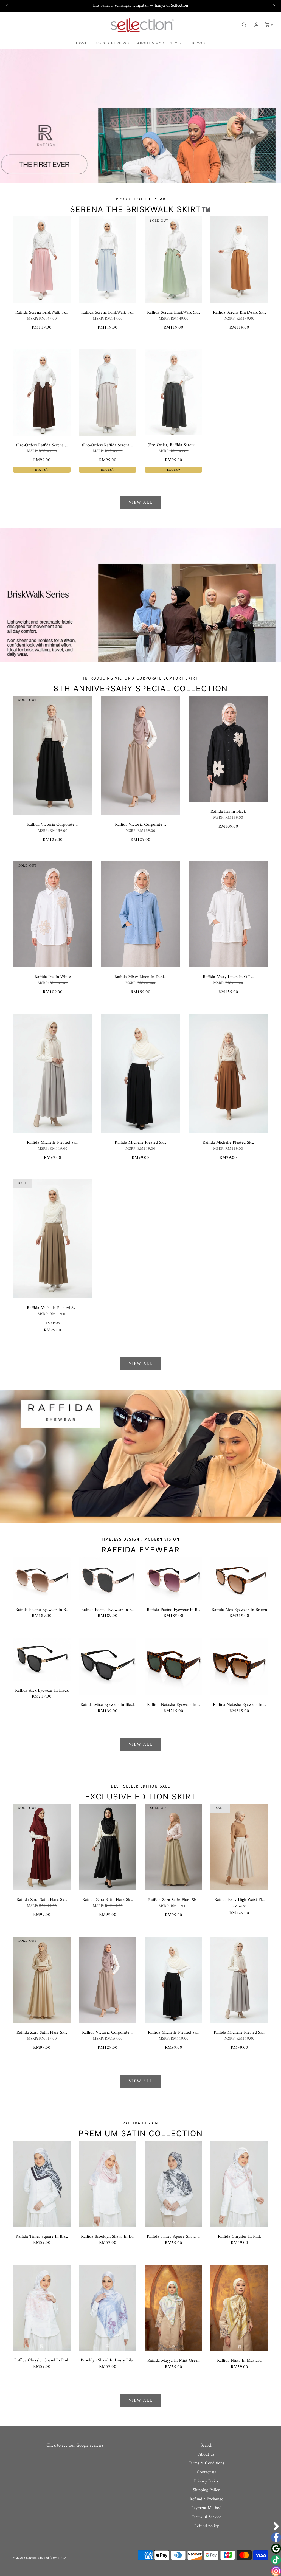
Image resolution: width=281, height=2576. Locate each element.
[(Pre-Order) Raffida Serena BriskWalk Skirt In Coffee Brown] (42, 392)
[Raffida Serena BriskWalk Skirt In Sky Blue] (108, 260)
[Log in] (256, 25)
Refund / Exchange (206, 2499)
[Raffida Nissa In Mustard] (239, 2308)
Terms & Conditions (206, 2464)
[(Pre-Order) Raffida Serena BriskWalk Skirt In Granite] (173, 392)
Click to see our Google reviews (75, 2445)
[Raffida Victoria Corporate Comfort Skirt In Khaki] (140, 755)
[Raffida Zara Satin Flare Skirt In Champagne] (173, 1847)
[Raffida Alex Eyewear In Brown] (239, 1578)
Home (82, 43)
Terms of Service (206, 2517)
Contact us (206, 2473)
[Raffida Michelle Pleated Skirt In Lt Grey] (53, 1073)
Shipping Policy (206, 2490)
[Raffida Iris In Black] (228, 749)
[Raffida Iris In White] (53, 914)
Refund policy (206, 2526)
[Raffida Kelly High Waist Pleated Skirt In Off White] (239, 1847)
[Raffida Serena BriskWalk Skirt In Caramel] (239, 260)
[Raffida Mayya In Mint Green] (173, 2308)
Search (206, 2446)
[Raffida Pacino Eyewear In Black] (108, 1578)
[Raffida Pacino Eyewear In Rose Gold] (173, 1578)
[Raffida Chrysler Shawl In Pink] (42, 2308)
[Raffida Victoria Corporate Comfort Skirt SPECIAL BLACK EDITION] (53, 755)
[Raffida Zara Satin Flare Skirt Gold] (42, 1980)
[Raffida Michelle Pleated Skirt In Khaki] (53, 1239)
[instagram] (276, 2571)
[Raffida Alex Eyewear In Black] (42, 1659)
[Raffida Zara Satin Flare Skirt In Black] (108, 1847)
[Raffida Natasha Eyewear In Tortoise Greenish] (173, 1666)
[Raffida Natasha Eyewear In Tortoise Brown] (239, 1666)
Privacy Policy (206, 2482)
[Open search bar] (244, 25)
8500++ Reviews (112, 43)
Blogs (199, 43)
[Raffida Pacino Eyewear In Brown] (42, 1578)
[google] (276, 2549)
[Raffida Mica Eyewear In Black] (108, 1666)
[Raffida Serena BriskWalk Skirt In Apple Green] (173, 260)
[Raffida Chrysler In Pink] (239, 2184)
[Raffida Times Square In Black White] (42, 2184)
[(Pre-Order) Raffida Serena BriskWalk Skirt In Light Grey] (108, 392)
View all (141, 503)
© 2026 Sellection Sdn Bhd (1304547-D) (40, 2558)
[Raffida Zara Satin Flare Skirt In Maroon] (42, 1847)
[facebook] (276, 2537)
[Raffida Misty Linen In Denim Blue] (140, 914)
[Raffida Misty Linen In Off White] (228, 914)
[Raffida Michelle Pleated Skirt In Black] (140, 1073)
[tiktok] (276, 2560)
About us (206, 2455)
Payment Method (206, 2508)
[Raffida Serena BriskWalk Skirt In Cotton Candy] (42, 260)
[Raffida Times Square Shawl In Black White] (173, 2184)
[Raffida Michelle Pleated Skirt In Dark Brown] (228, 1073)
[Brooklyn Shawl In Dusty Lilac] (108, 2308)
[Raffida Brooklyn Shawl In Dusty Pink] (108, 2184)
